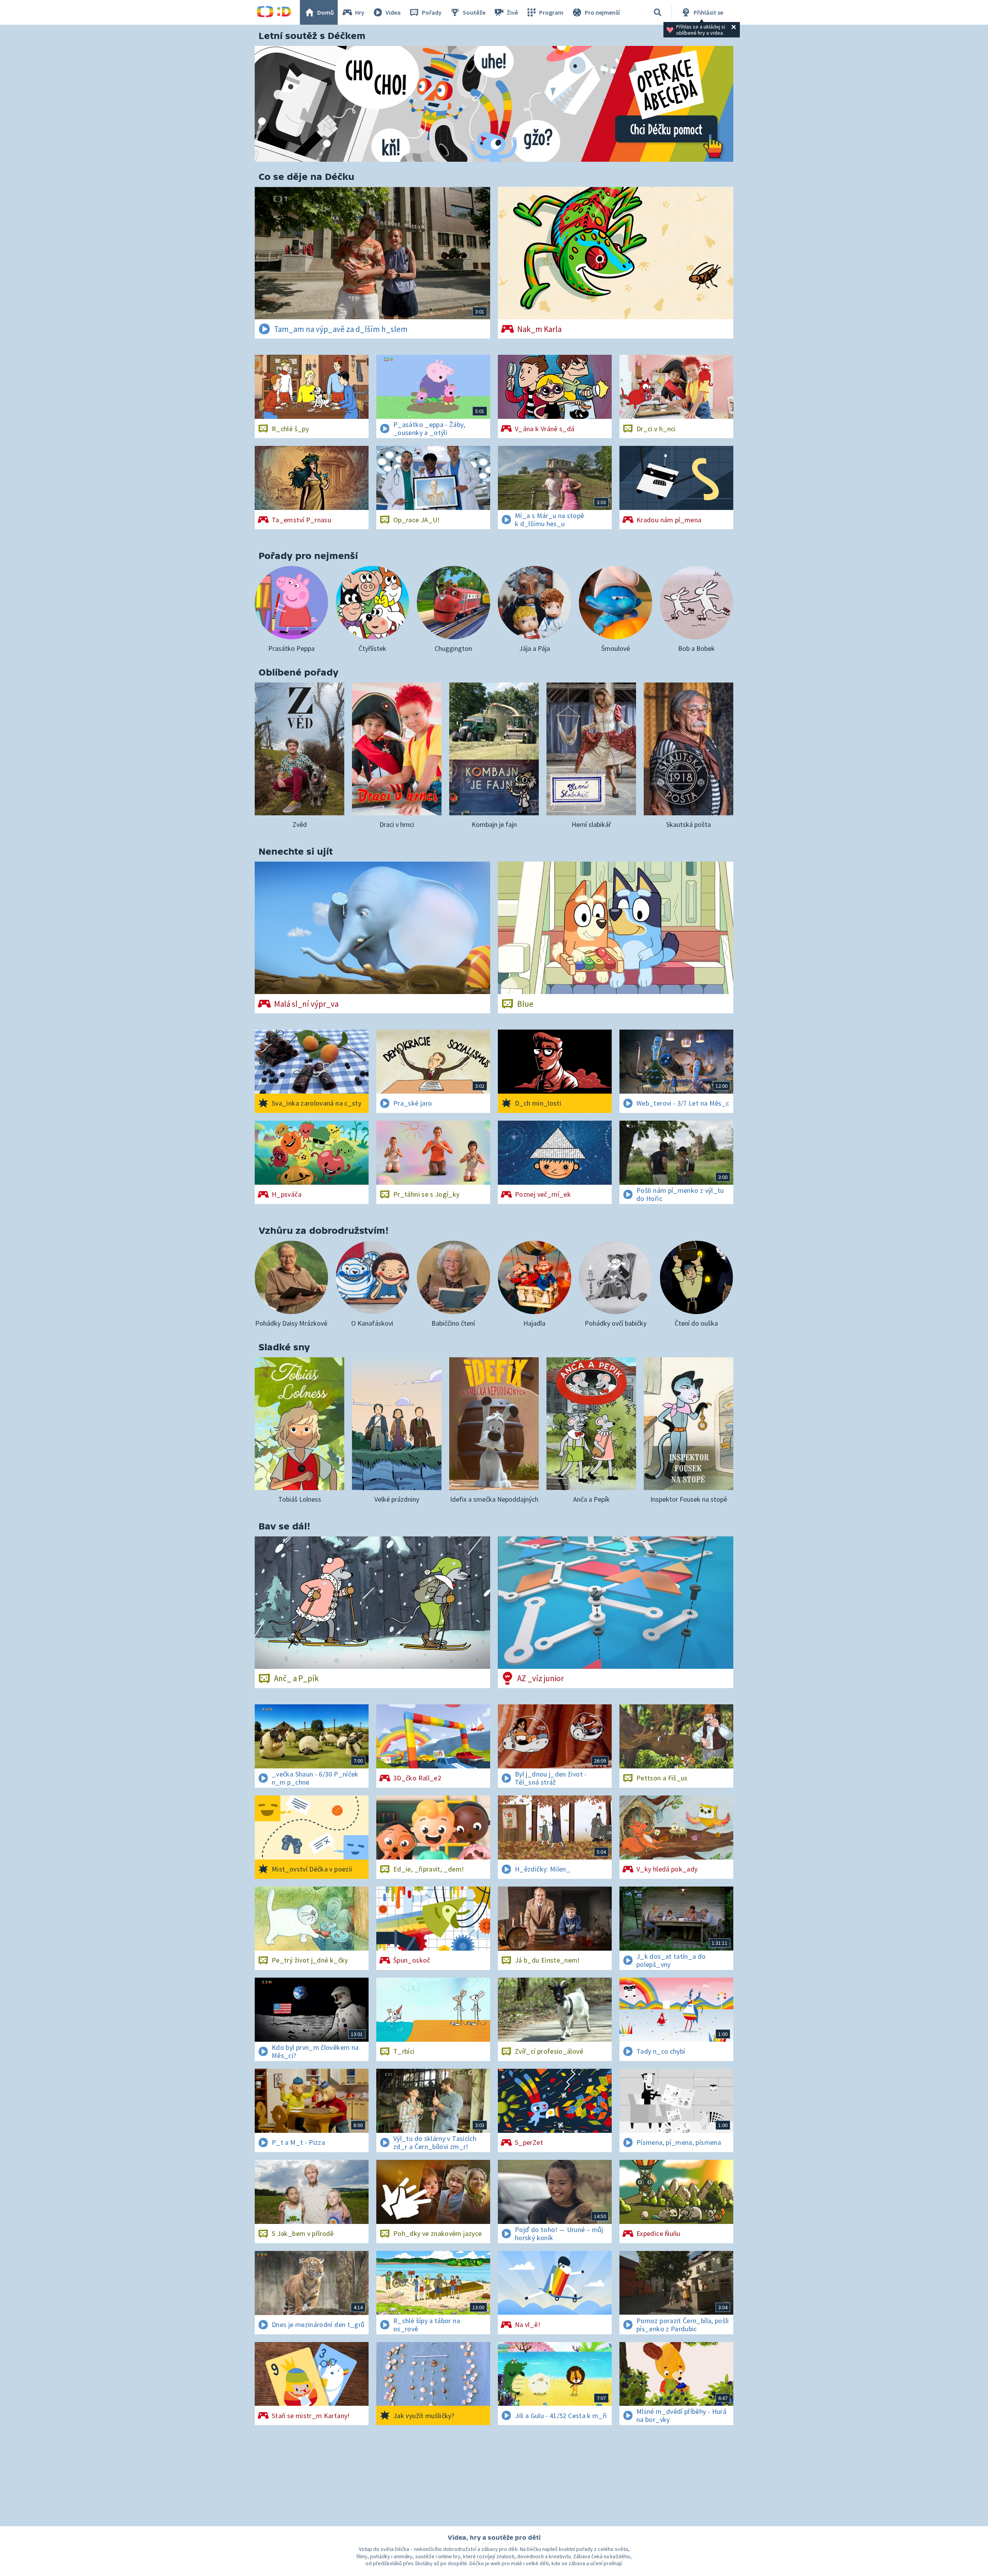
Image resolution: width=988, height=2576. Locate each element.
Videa (393, 12)
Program (551, 12)
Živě (512, 12)
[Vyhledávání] (658, 12)
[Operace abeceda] (494, 104)
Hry (360, 12)
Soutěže (474, 12)
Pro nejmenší (602, 12)
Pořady (432, 12)
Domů (326, 12)
